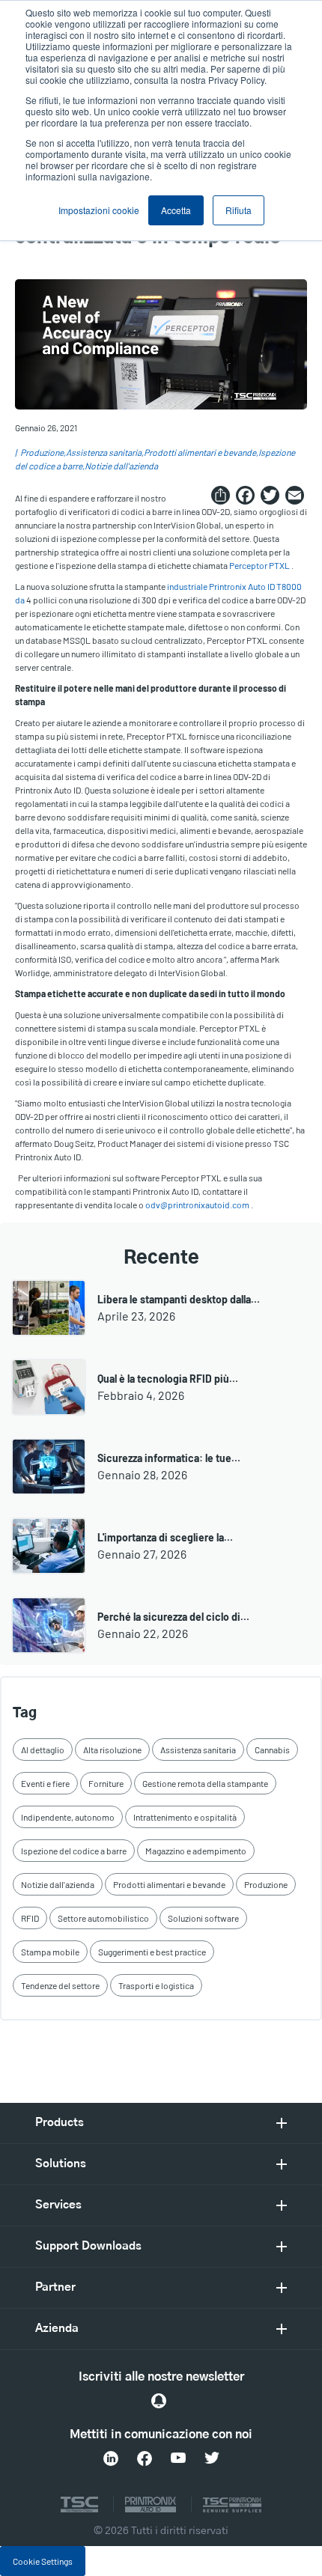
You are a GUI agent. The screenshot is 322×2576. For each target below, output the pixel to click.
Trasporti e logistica (156, 1985)
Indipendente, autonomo (68, 1817)
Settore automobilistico (103, 1918)
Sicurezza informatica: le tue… (169, 1458)
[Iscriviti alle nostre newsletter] (159, 2401)
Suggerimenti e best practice (152, 1952)
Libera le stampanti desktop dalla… (179, 1299)
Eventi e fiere (45, 1783)
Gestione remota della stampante (205, 1783)
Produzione (42, 452)
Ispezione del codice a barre (74, 1851)
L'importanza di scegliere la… (165, 1537)
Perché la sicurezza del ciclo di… (173, 1617)
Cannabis (272, 1750)
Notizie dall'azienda (121, 466)
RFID (30, 1918)
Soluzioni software (203, 1918)
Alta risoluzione (112, 1750)
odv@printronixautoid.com (197, 1205)
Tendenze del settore (60, 1985)
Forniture (106, 1783)
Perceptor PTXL (259, 565)
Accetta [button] (176, 210)
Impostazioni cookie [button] (99, 210)
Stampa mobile (50, 1952)
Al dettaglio (43, 1750)
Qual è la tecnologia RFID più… (168, 1379)
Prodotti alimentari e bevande (200, 452)
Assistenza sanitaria (104, 452)
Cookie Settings (43, 2561)
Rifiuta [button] (239, 210)
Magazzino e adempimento (196, 1851)
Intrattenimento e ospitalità (185, 1817)
